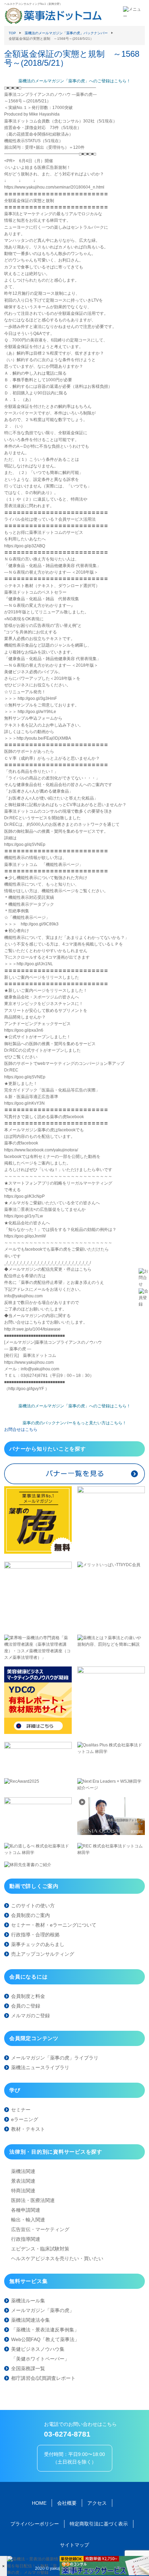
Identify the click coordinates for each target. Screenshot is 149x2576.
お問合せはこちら (21, 1429)
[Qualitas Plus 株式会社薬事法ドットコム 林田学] (111, 1752)
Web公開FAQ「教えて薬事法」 (45, 2339)
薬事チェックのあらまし (38, 1944)
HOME (39, 2503)
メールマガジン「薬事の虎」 (43, 2310)
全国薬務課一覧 (28, 2368)
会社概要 (67, 2503)
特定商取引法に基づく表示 (99, 2524)
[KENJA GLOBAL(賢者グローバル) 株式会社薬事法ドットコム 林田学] (111, 1834)
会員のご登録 (26, 2006)
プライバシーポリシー (35, 2524)
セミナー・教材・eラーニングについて (54, 1925)
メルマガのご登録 (30, 2016)
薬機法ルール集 (28, 2301)
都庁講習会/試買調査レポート (43, 2378)
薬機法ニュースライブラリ (40, 2067)
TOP (12, 33)
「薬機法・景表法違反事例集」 (45, 2330)
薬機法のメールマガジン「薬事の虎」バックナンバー (66, 33)
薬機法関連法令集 (30, 2320)
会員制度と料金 (28, 1996)
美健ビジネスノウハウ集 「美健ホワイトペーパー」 (40, 2354)
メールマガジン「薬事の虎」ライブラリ (55, 2058)
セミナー (21, 2110)
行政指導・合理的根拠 (35, 1935)
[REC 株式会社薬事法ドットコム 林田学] (111, 1853)
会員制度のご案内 (30, 1915)
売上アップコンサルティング (43, 1954)
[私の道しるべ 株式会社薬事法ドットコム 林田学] (38, 1853)
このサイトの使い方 (33, 1906)
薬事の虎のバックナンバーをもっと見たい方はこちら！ (74, 1423)
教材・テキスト (28, 2129)
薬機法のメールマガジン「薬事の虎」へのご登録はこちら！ (74, 81)
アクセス (97, 2503)
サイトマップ (74, 2545)
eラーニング (25, 2119)
